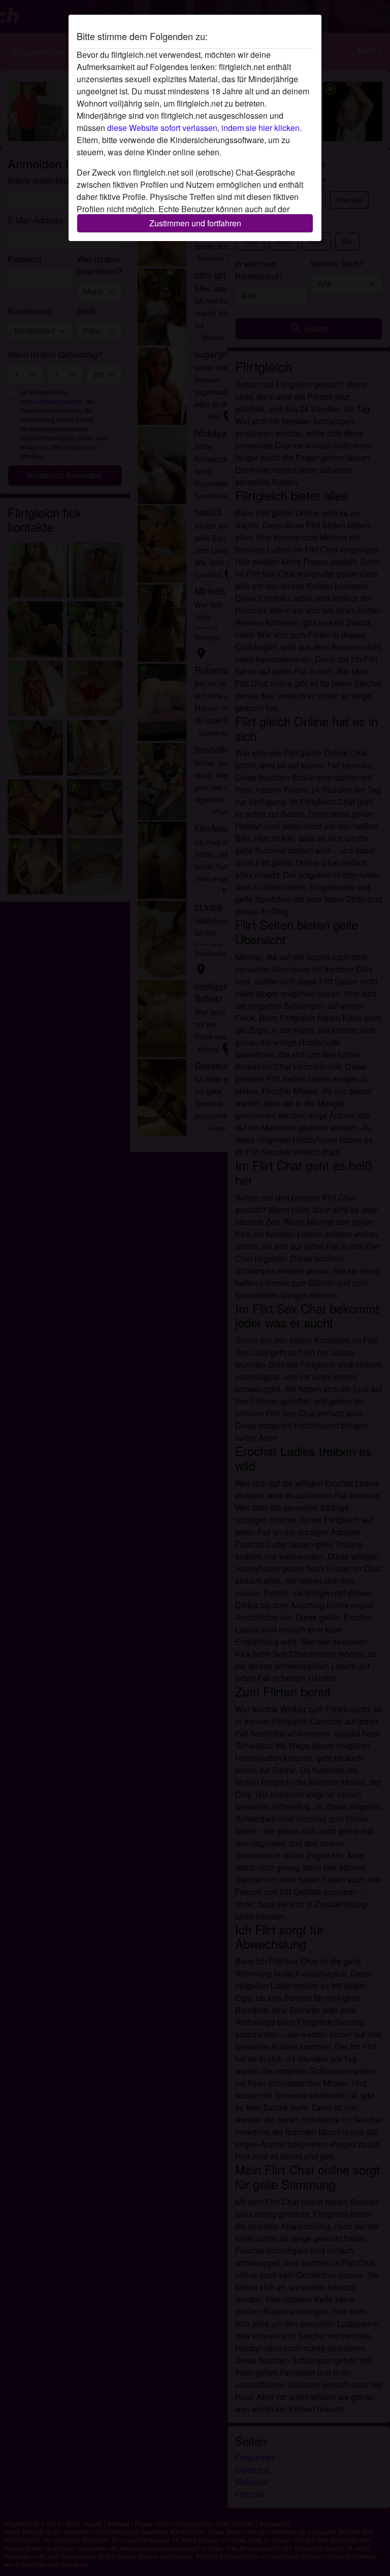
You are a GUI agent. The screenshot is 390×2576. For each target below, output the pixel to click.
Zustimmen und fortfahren (195, 223)
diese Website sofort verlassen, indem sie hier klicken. (204, 128)
